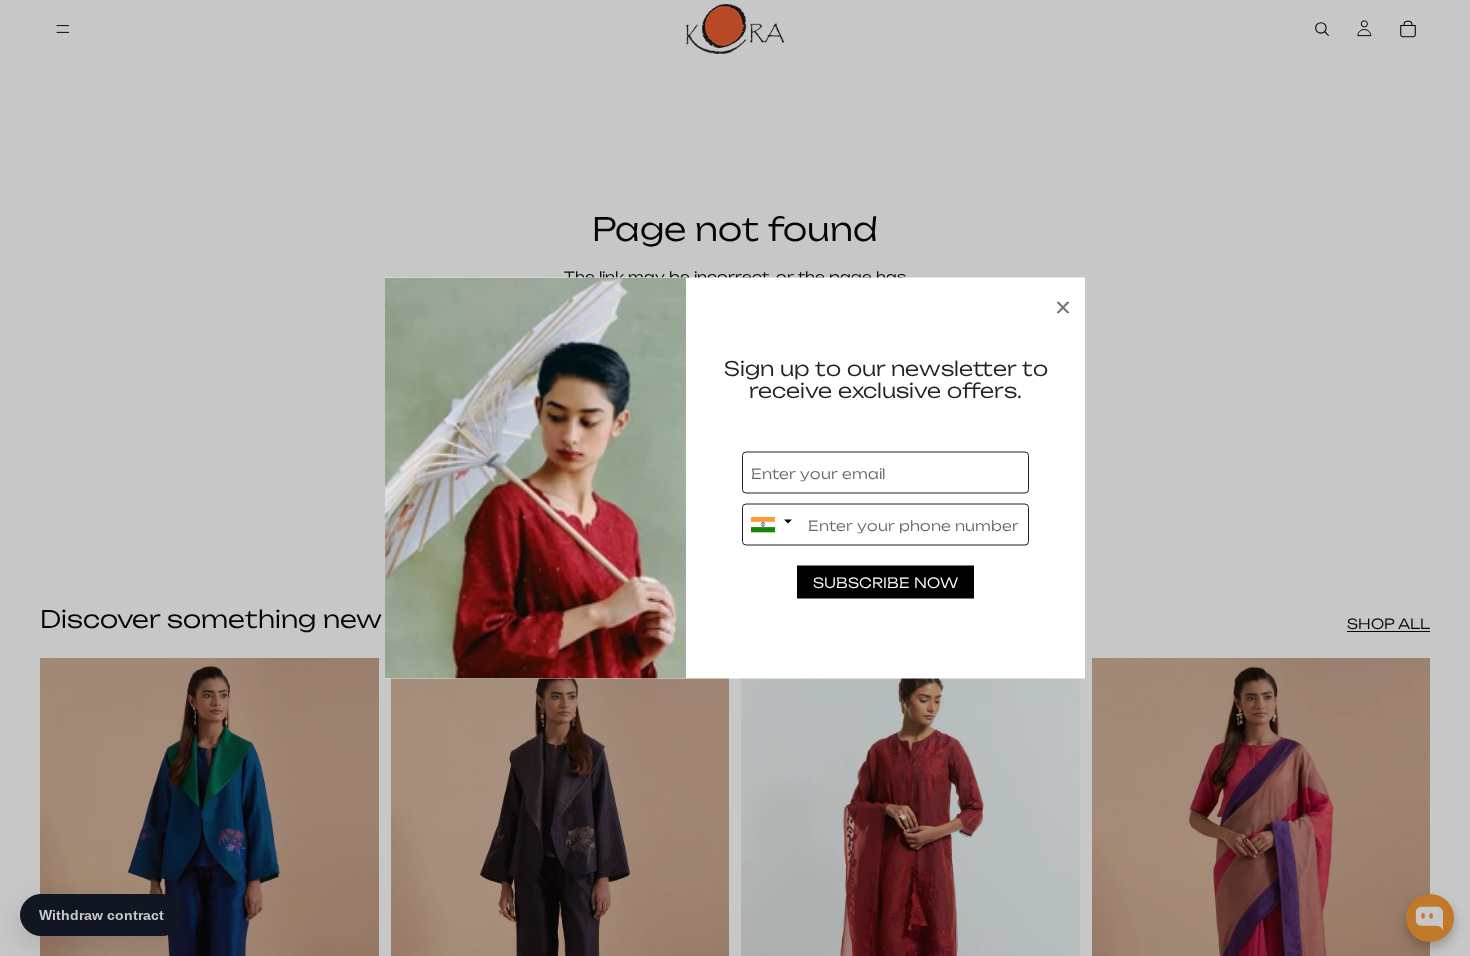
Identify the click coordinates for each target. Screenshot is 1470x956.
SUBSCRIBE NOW (885, 582)
